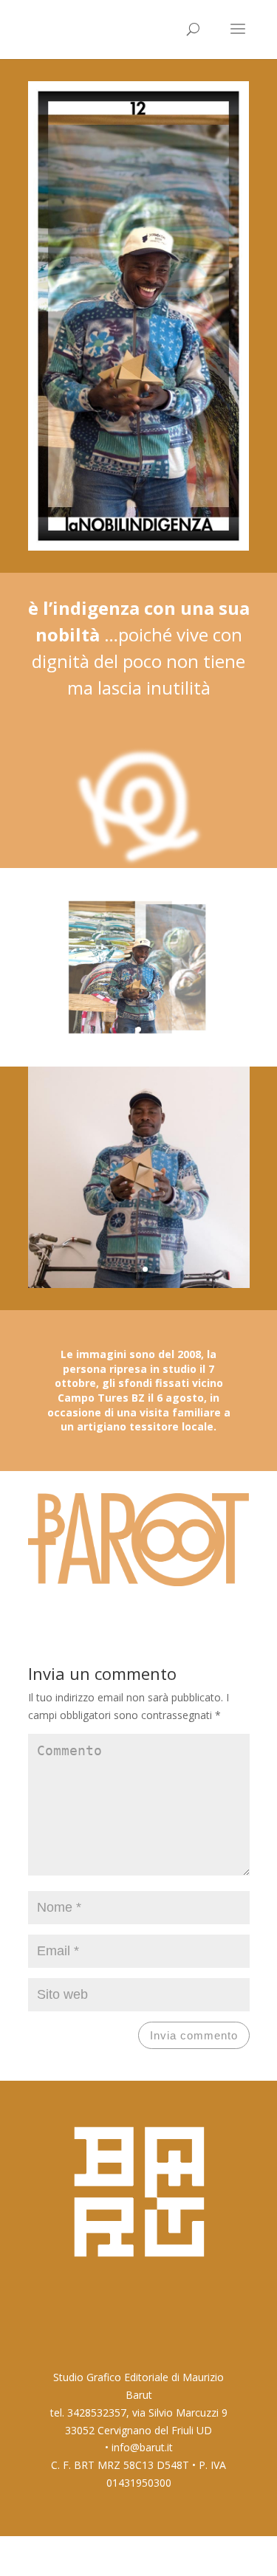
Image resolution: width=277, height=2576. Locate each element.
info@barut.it (142, 2447)
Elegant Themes (111, 2555)
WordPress (224, 2555)
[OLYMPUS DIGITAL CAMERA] (139, 1040)
